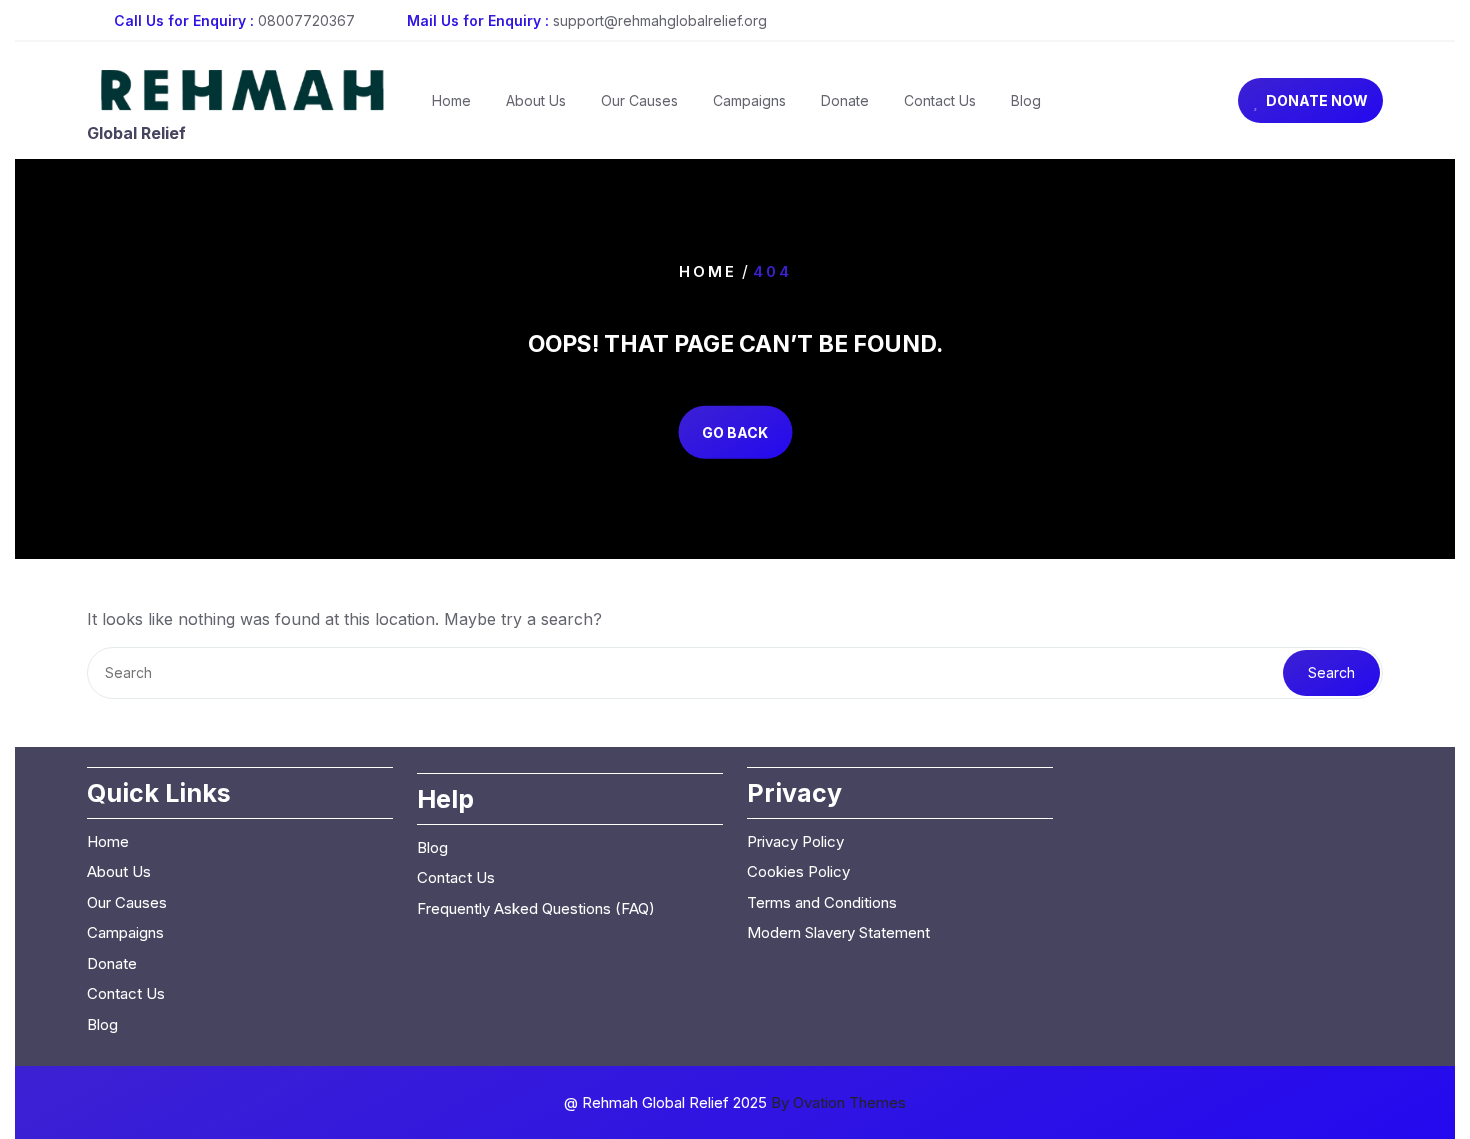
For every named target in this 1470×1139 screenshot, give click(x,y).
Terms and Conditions (822, 902)
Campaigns (749, 100)
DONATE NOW (1317, 100)
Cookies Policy (798, 871)
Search (1331, 672)
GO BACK (735, 432)
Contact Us (940, 100)
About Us (536, 100)
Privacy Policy (795, 841)
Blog (1026, 100)
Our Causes (639, 100)
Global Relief (136, 133)
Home (451, 100)
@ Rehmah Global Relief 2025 (735, 1102)
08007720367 (306, 20)
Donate (845, 100)
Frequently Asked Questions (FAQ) (536, 908)
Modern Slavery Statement (838, 932)
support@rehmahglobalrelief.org (660, 20)
